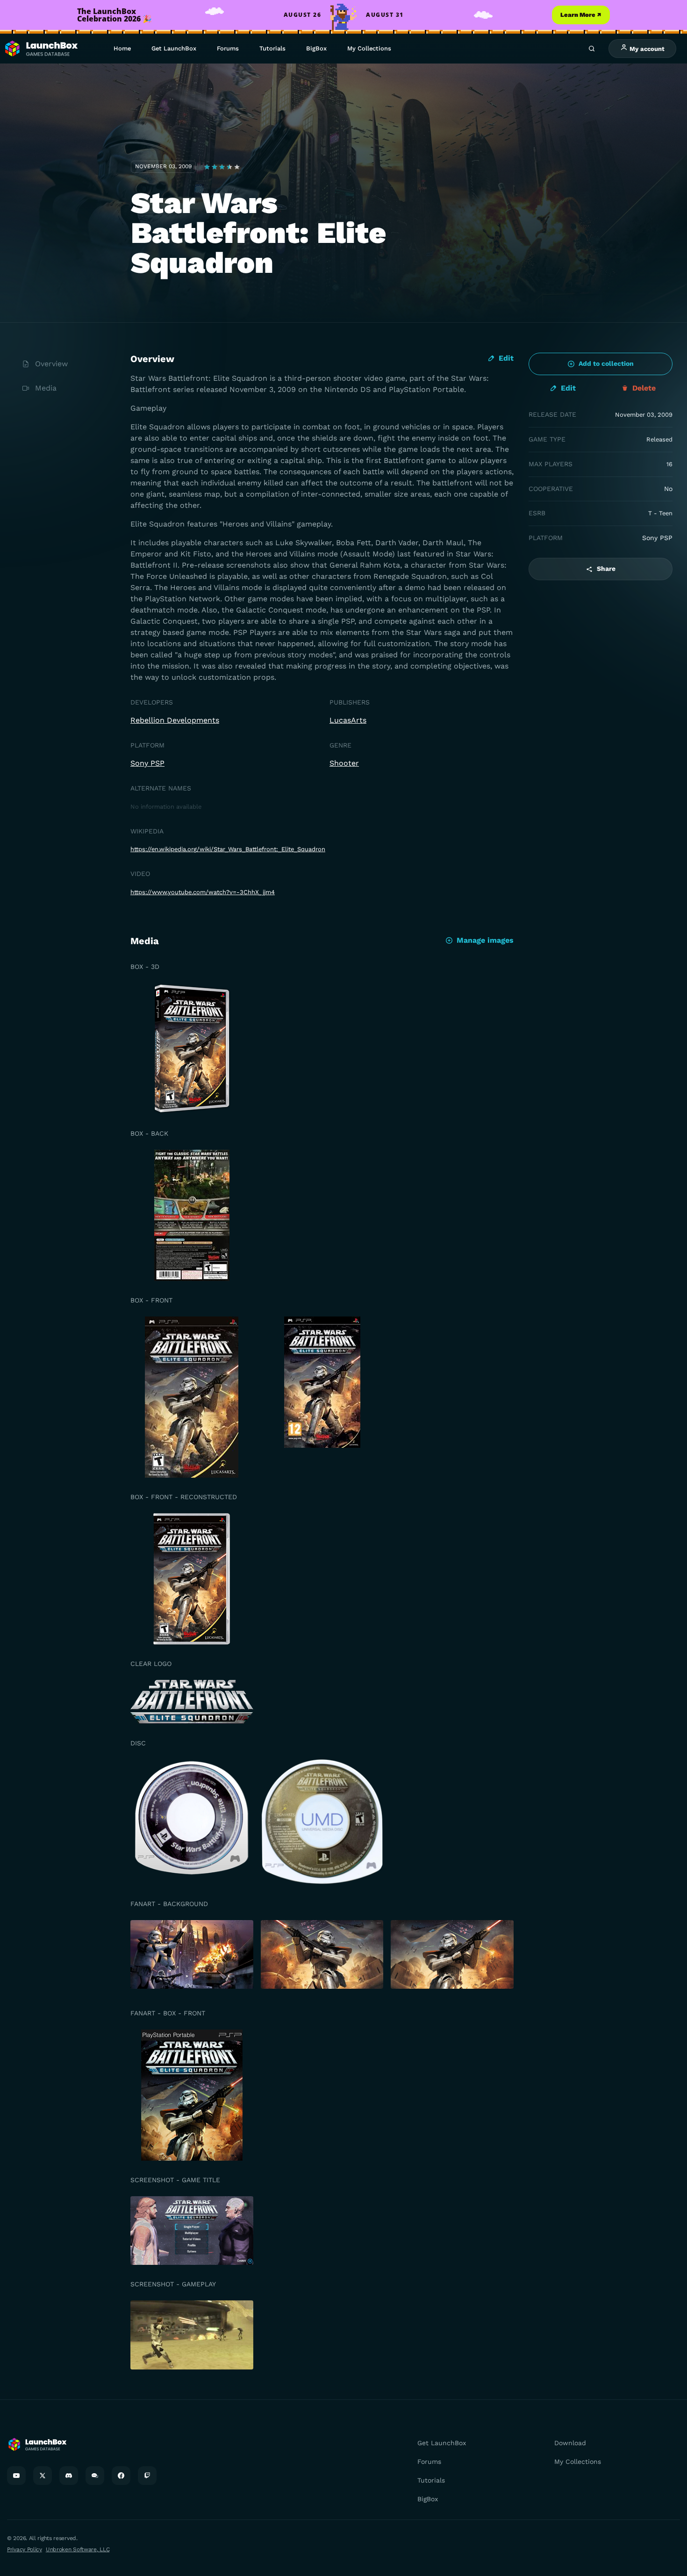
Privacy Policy (25, 2549)
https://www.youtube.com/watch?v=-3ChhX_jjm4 (203, 892)
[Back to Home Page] (41, 49)
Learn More (581, 15)
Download (570, 2443)
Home (122, 48)
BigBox (316, 48)
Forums (228, 48)
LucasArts (348, 720)
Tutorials (272, 48)
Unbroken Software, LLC (78, 2549)
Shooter (344, 763)
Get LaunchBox (174, 48)
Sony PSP (147, 763)
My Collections (369, 48)
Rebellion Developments (175, 720)
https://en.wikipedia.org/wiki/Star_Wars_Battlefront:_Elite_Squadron (228, 849)
